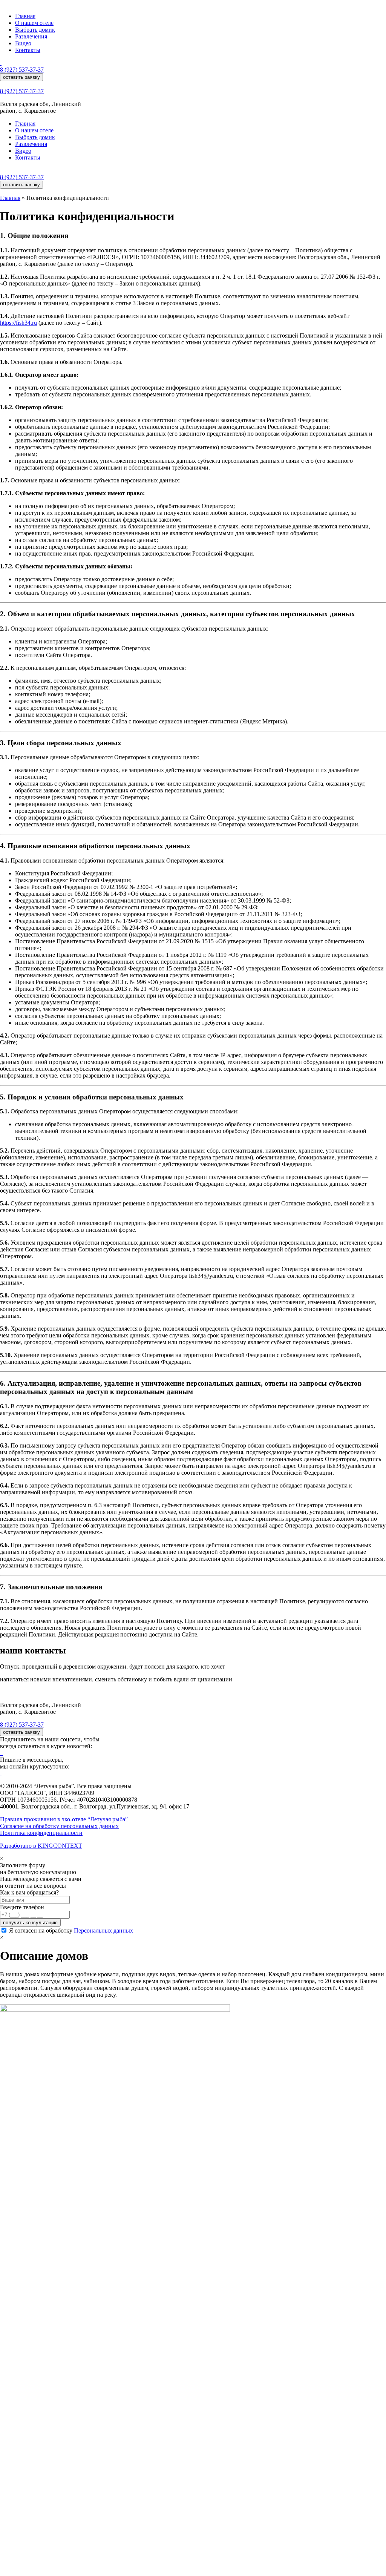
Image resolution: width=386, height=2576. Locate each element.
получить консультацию (30, 1923)
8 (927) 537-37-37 (22, 70)
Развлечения (31, 36)
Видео (23, 43)
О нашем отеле (34, 23)
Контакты (28, 50)
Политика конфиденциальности (41, 1833)
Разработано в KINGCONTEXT (41, 1846)
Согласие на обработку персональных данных (59, 1826)
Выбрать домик (35, 30)
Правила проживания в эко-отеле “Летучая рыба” (64, 1819)
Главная (25, 16)
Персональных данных (103, 1930)
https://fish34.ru (18, 323)
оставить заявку (21, 77)
